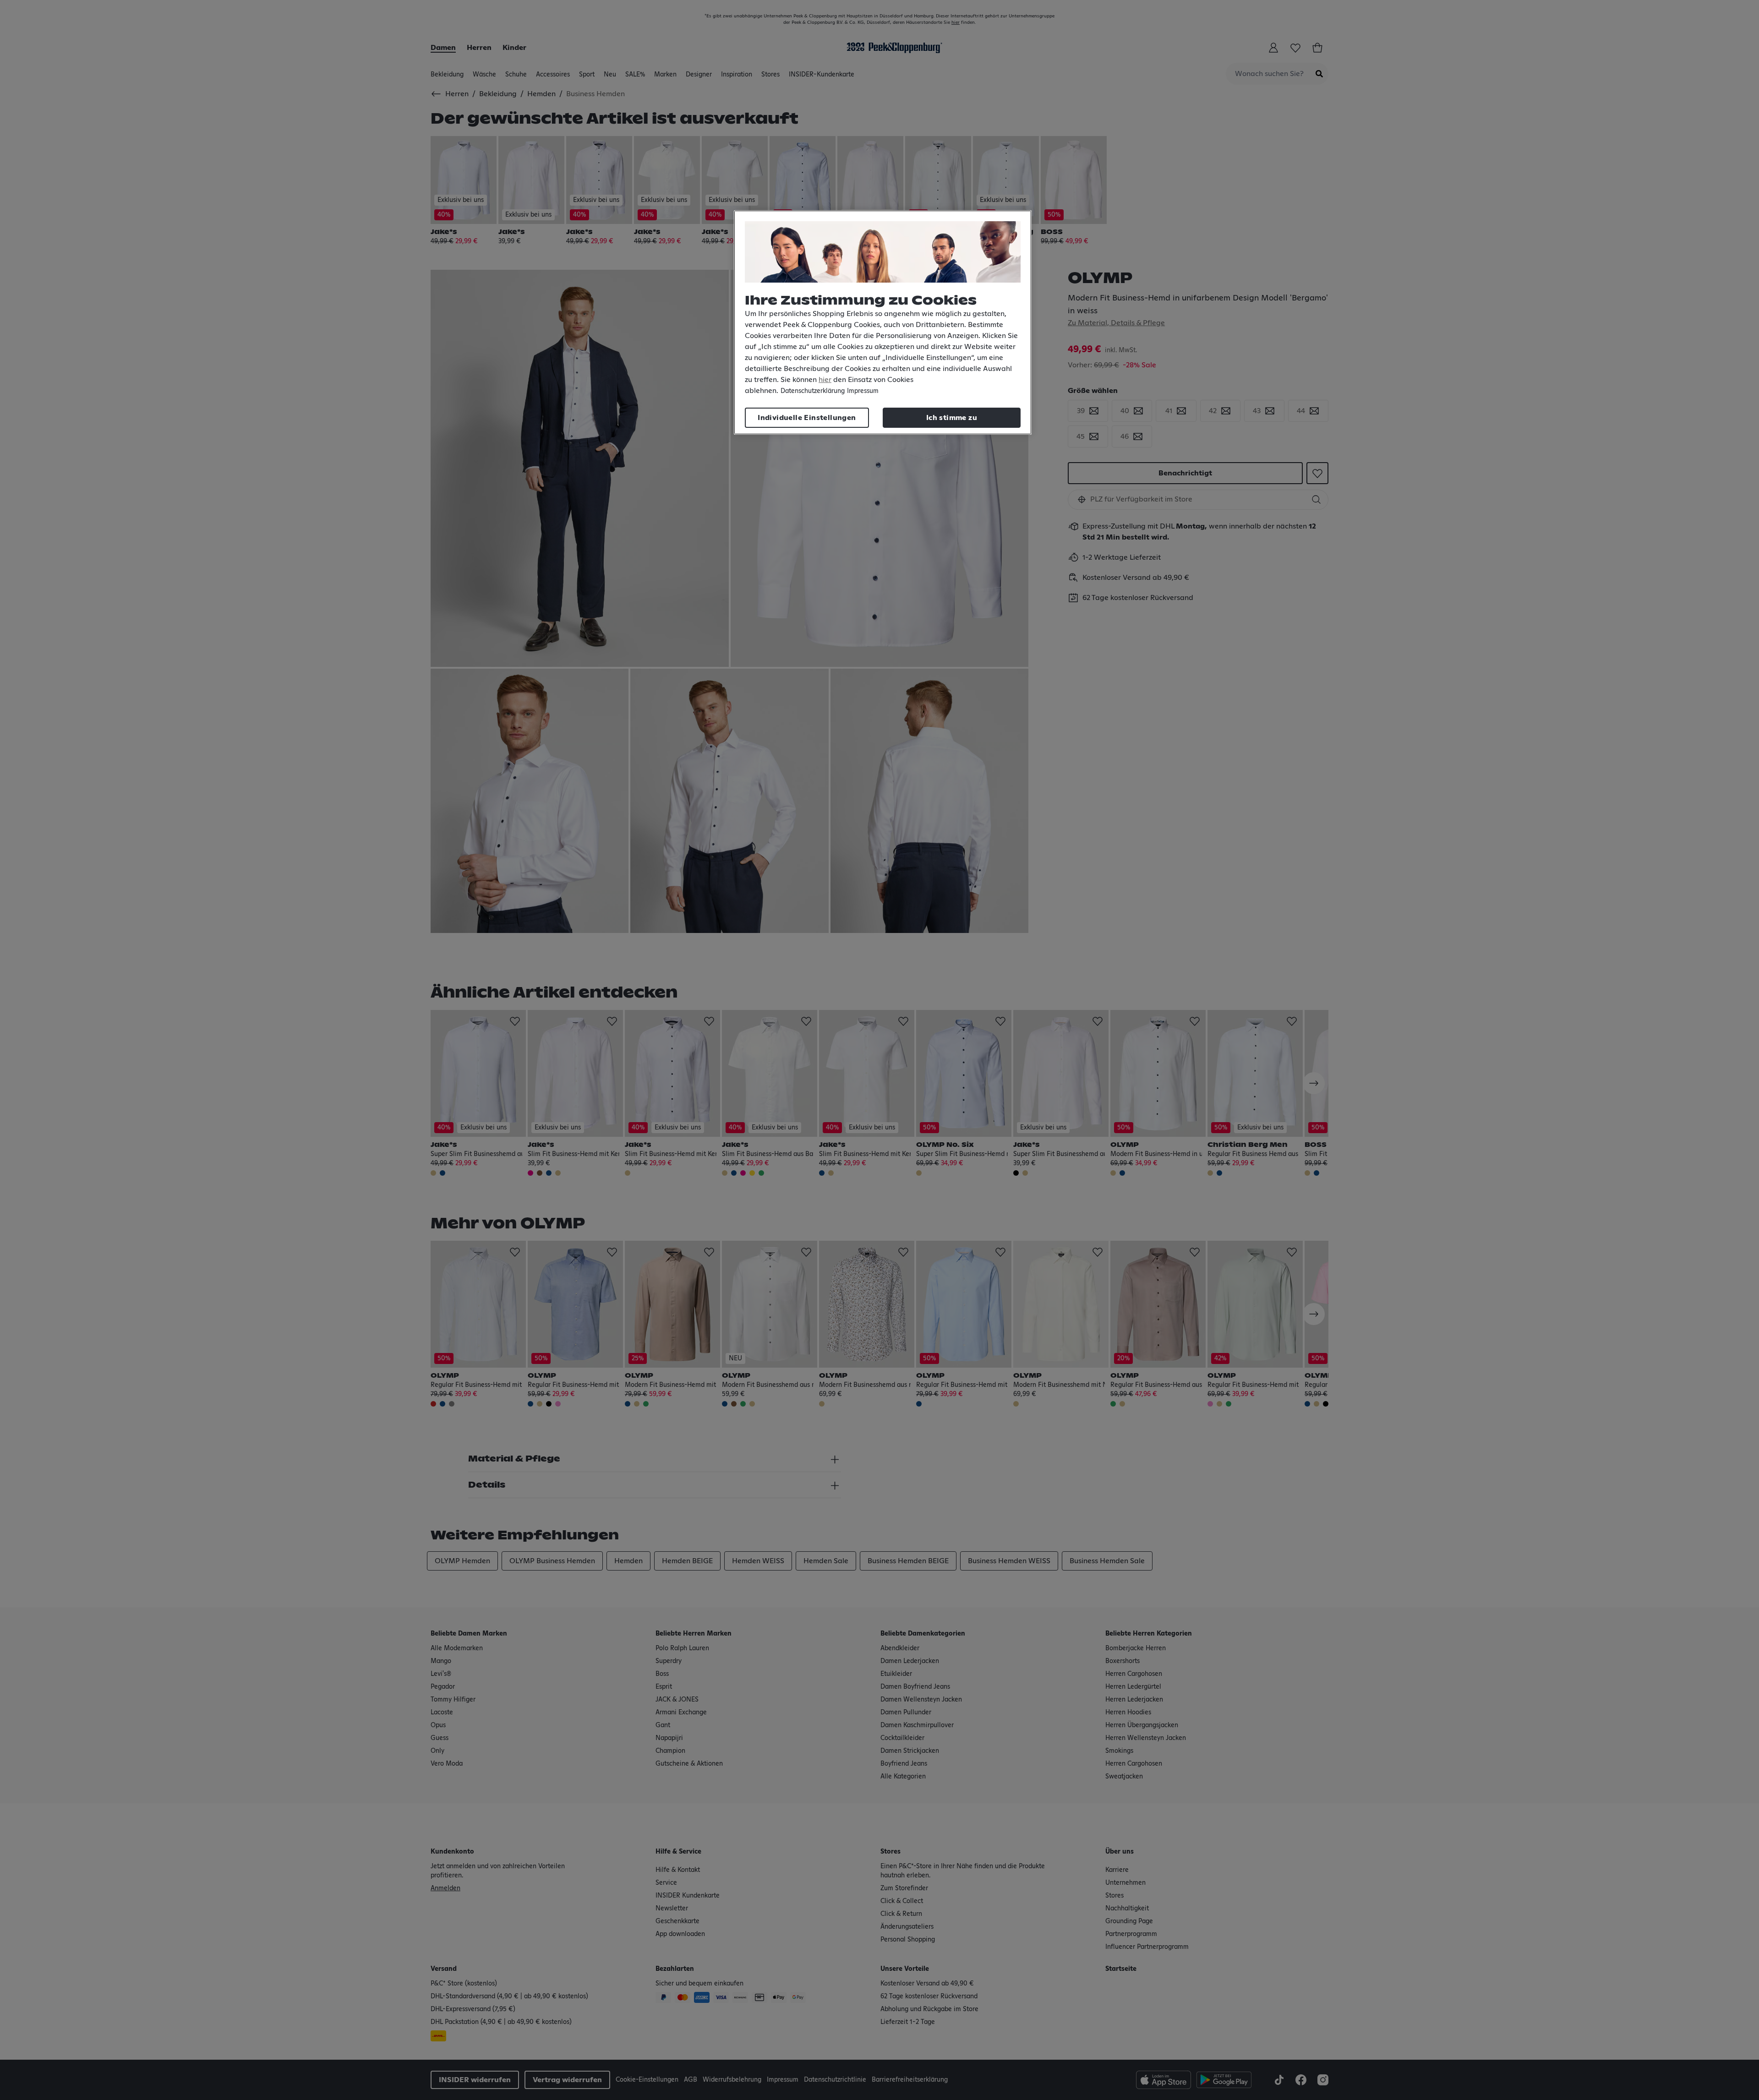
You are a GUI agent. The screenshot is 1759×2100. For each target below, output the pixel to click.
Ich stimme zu (952, 418)
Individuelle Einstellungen (807, 418)
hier (825, 380)
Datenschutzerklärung (813, 391)
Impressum (863, 391)
